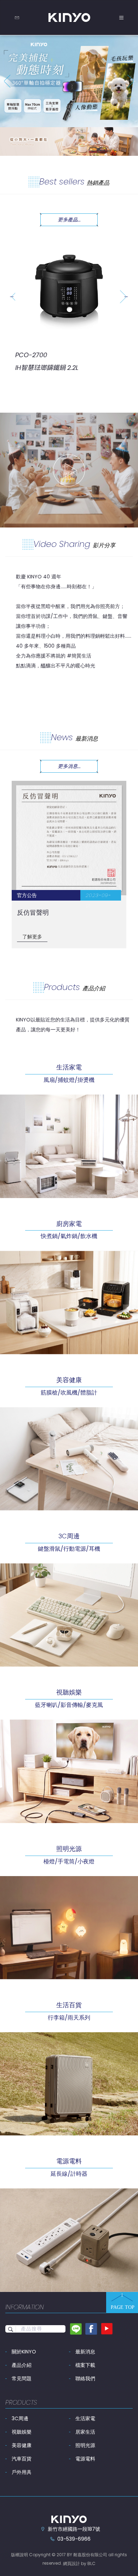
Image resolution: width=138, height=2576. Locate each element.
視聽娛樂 (22, 2432)
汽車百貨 (22, 2459)
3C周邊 (20, 2418)
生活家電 (85, 2418)
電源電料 (85, 2459)
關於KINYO (24, 2352)
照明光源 (85, 2445)
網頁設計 (71, 2563)
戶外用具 (22, 2472)
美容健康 (22, 2445)
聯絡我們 (85, 2378)
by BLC (88, 2563)
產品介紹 (22, 2365)
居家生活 (85, 2432)
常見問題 (22, 2378)
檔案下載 (85, 2365)
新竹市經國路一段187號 (74, 2529)
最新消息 (85, 2352)
